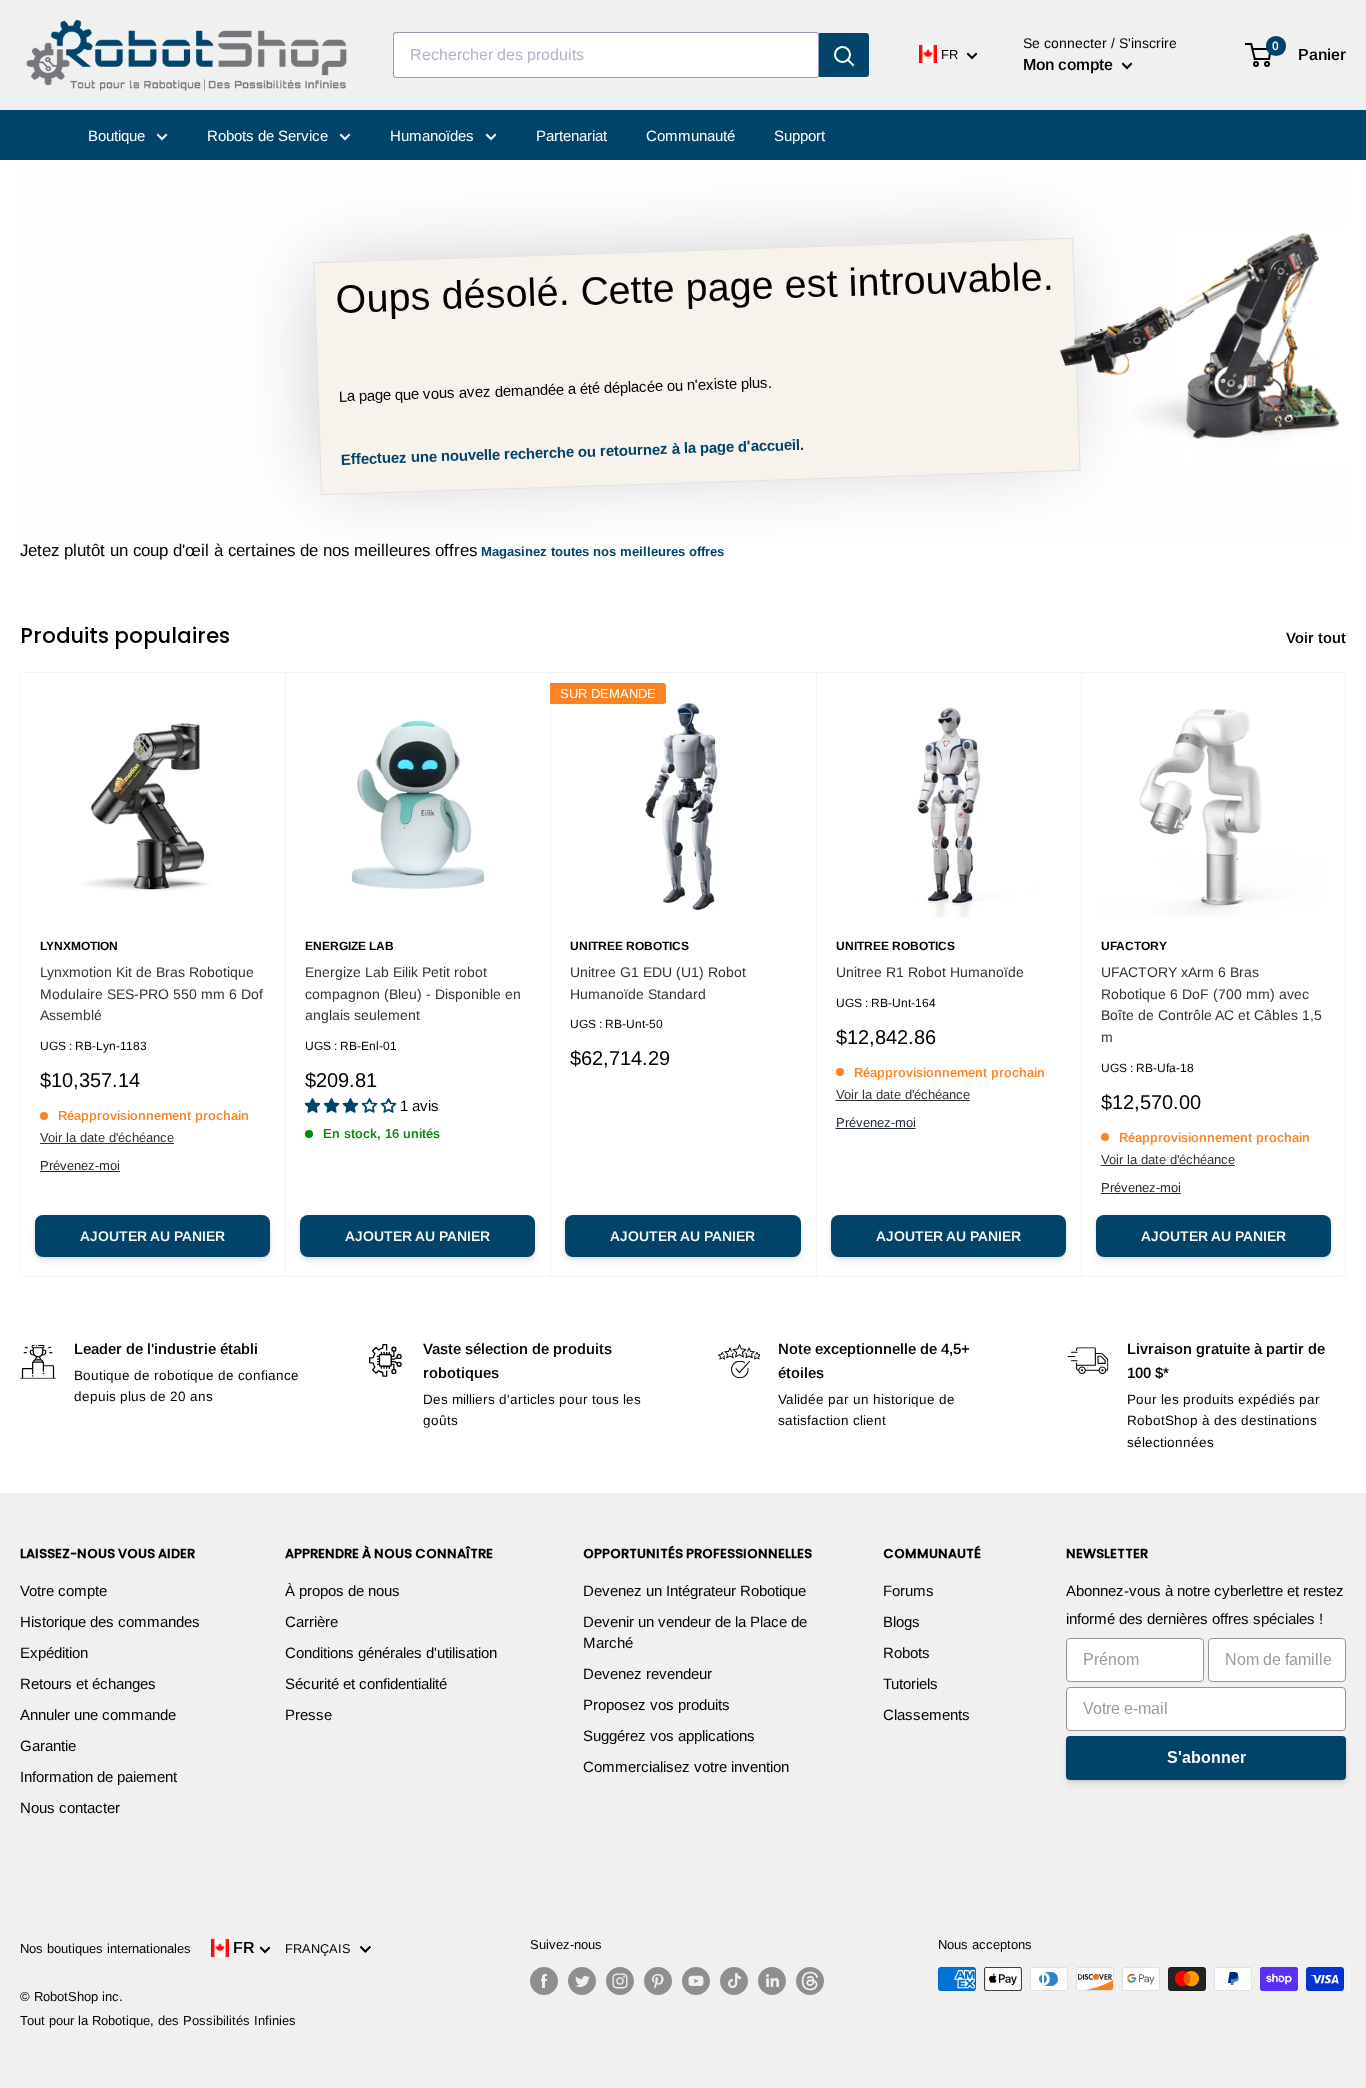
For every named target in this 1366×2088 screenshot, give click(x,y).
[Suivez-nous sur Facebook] (544, 1981)
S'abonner (1206, 1757)
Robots (906, 1652)
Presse (308, 1714)
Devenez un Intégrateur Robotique (694, 1590)
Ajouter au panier (152, 1236)
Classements (926, 1714)
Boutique (118, 135)
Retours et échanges (88, 1683)
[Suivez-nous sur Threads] (810, 1981)
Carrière (311, 1621)
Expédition (54, 1652)
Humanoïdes (434, 135)
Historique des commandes (110, 1621)
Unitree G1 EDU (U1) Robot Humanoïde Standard (658, 983)
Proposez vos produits (656, 1704)
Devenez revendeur (647, 1673)
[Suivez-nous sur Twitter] (582, 1981)
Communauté (690, 135)
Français (322, 1948)
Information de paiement (98, 1776)
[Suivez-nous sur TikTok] (734, 1981)
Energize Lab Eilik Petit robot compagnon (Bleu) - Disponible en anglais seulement (413, 993)
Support (799, 135)
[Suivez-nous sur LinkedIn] (772, 1981)
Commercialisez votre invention (686, 1766)
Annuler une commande (98, 1714)
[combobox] (606, 55)
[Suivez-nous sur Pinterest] (658, 1981)
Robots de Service (269, 135)
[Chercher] (844, 55)
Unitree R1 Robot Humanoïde (930, 972)
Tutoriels (910, 1683)
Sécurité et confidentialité (366, 1683)
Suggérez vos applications (669, 1735)
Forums (908, 1590)
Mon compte (1070, 64)
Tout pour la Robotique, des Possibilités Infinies (158, 2020)
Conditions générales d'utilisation (391, 1652)
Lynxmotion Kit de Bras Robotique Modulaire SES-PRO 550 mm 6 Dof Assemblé (151, 993)
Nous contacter (70, 1807)
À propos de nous (342, 1590)
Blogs (901, 1621)
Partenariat (571, 135)
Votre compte (63, 1590)
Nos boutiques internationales (105, 1948)
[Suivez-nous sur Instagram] (620, 1981)
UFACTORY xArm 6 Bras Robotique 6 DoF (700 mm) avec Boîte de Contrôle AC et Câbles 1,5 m (1211, 1004)
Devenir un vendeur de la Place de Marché (695, 1632)
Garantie (48, 1745)
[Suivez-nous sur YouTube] (696, 1981)
